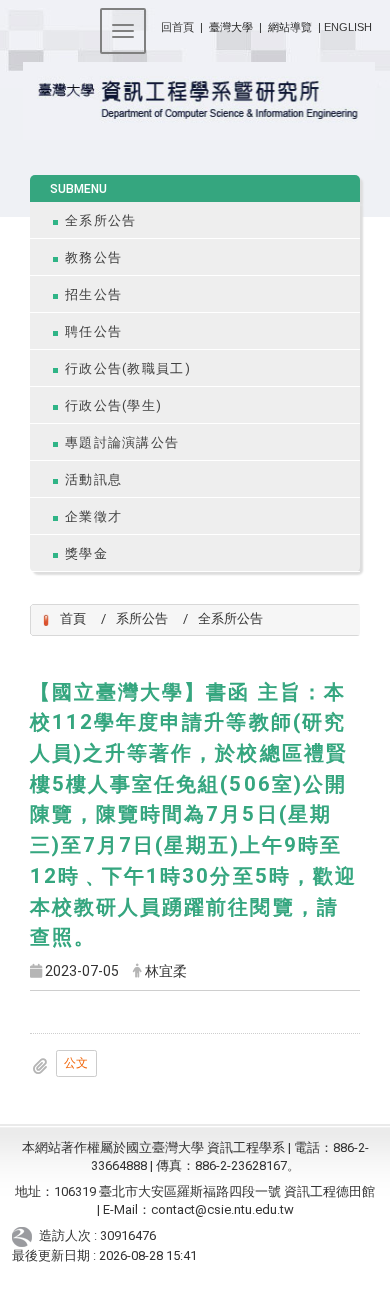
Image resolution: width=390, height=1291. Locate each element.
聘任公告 (93, 331)
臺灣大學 (232, 27)
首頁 (73, 618)
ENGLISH (348, 27)
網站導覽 (290, 27)
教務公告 (93, 257)
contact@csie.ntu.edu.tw (222, 1209)
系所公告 (142, 618)
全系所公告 (100, 220)
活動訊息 (93, 479)
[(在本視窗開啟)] (195, 101)
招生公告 (93, 294)
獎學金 (86, 553)
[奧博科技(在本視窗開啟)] (25, 1236)
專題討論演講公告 (122, 442)
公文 (76, 1063)
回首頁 (177, 27)
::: (153, 23)
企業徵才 (93, 516)
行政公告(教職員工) (128, 368)
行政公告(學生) (113, 405)
